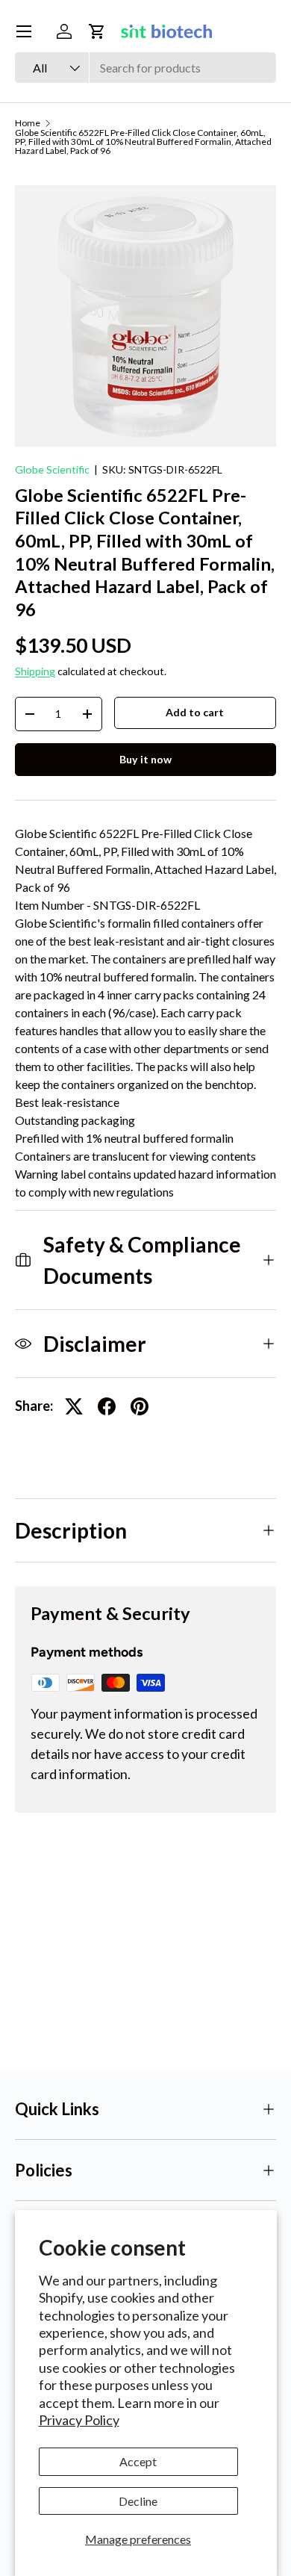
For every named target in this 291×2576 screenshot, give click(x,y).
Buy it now (145, 759)
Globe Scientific (52, 469)
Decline (138, 2501)
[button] (97, 31)
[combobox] (145, 68)
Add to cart (195, 712)
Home (28, 123)
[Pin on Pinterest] (140, 1406)
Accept (138, 2461)
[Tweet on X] (74, 1406)
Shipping (35, 671)
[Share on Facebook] (107, 1406)
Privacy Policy (79, 2420)
